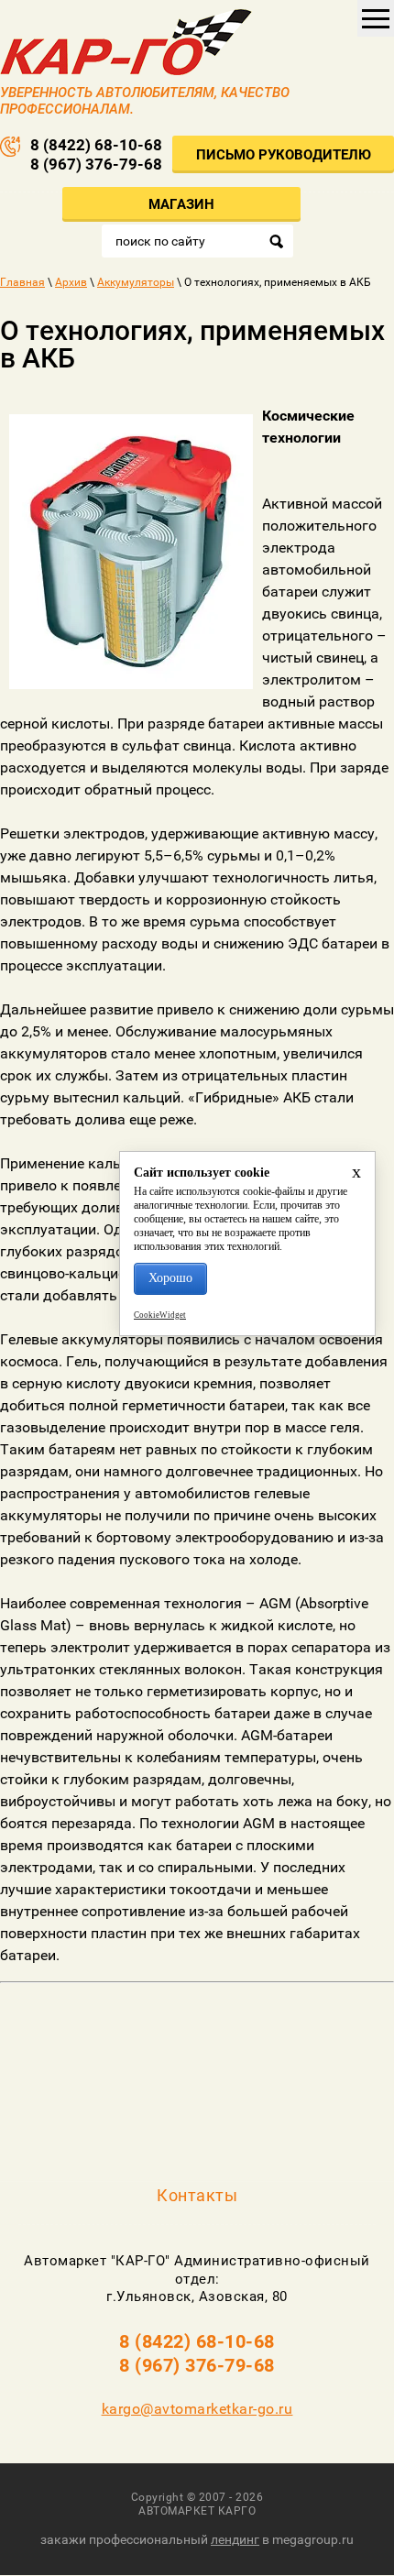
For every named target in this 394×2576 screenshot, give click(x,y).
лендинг (235, 2539)
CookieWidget (160, 1315)
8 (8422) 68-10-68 (96, 145)
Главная (22, 282)
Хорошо (170, 1278)
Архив (71, 282)
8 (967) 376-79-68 (96, 164)
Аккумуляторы (136, 282)
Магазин (181, 204)
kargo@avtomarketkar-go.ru (197, 2409)
